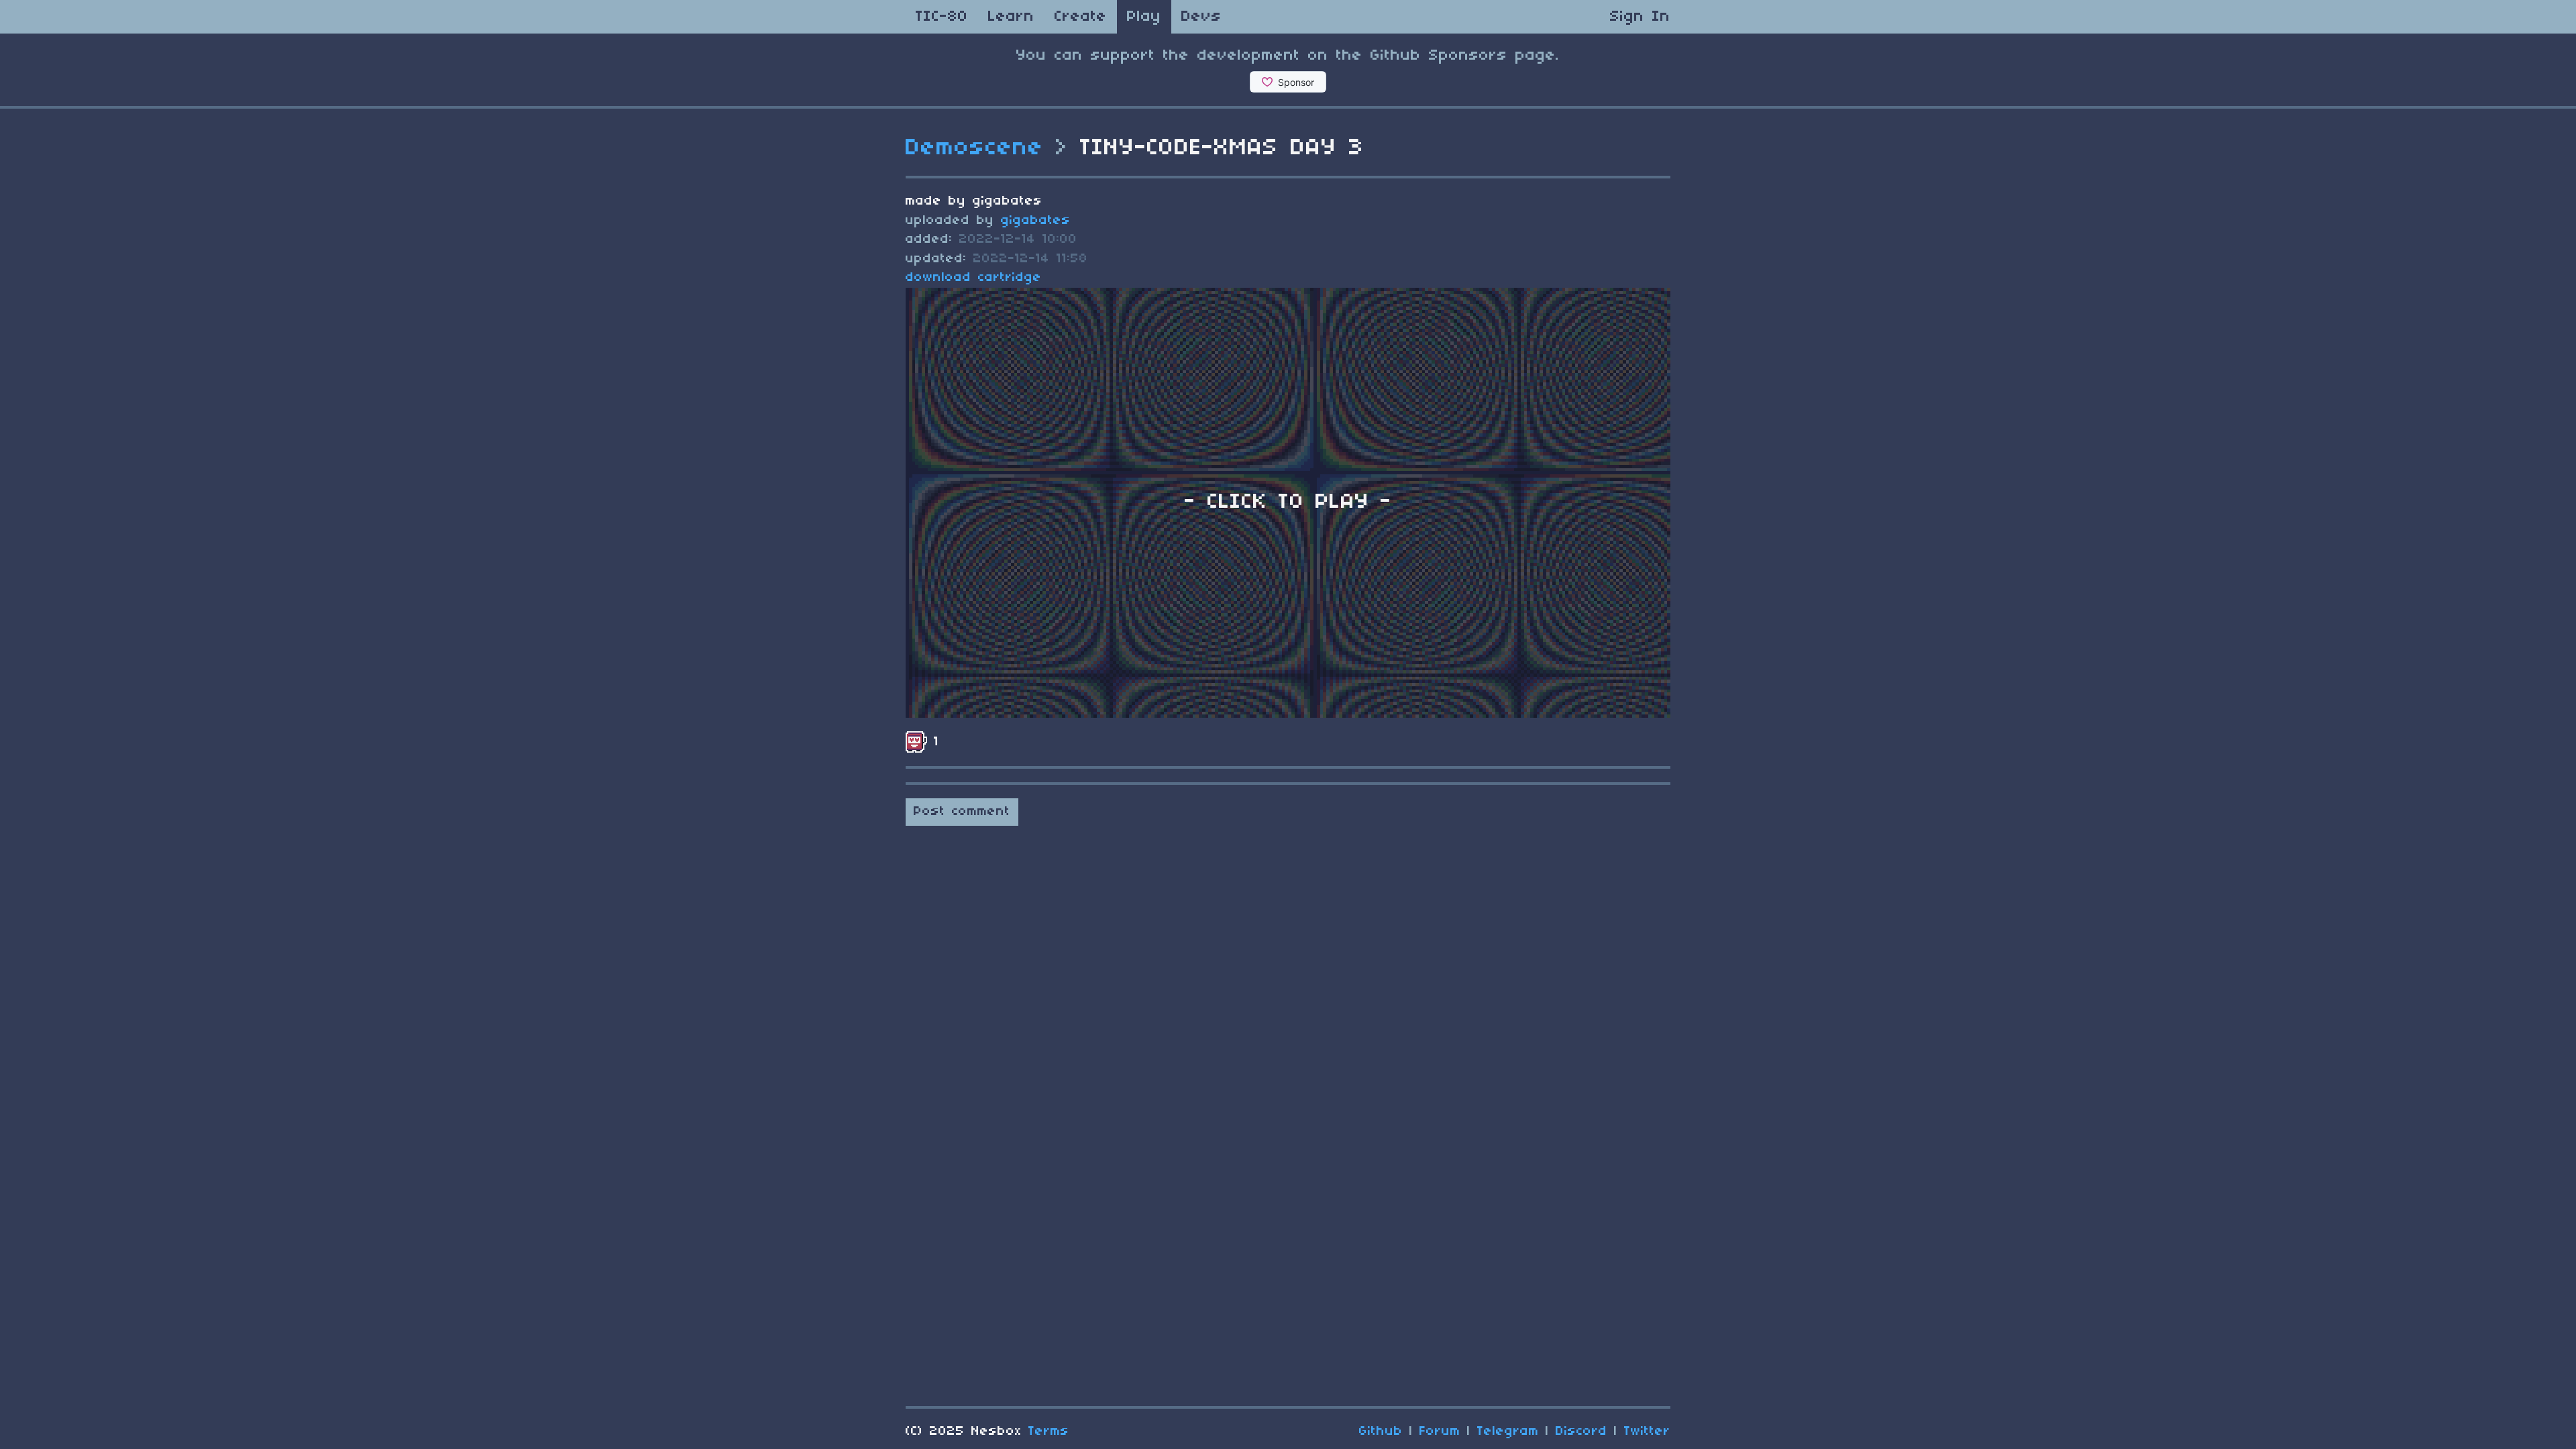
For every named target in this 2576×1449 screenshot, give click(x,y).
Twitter (1647, 1432)
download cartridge (974, 278)
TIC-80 (942, 17)
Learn (1011, 17)
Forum (1440, 1432)
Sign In (1640, 17)
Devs (1201, 17)
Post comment (962, 812)
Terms (1049, 1432)
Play (1144, 17)
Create (1081, 17)
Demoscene (975, 148)
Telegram (1508, 1432)
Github (1381, 1432)
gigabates (1036, 221)
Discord (1581, 1432)
